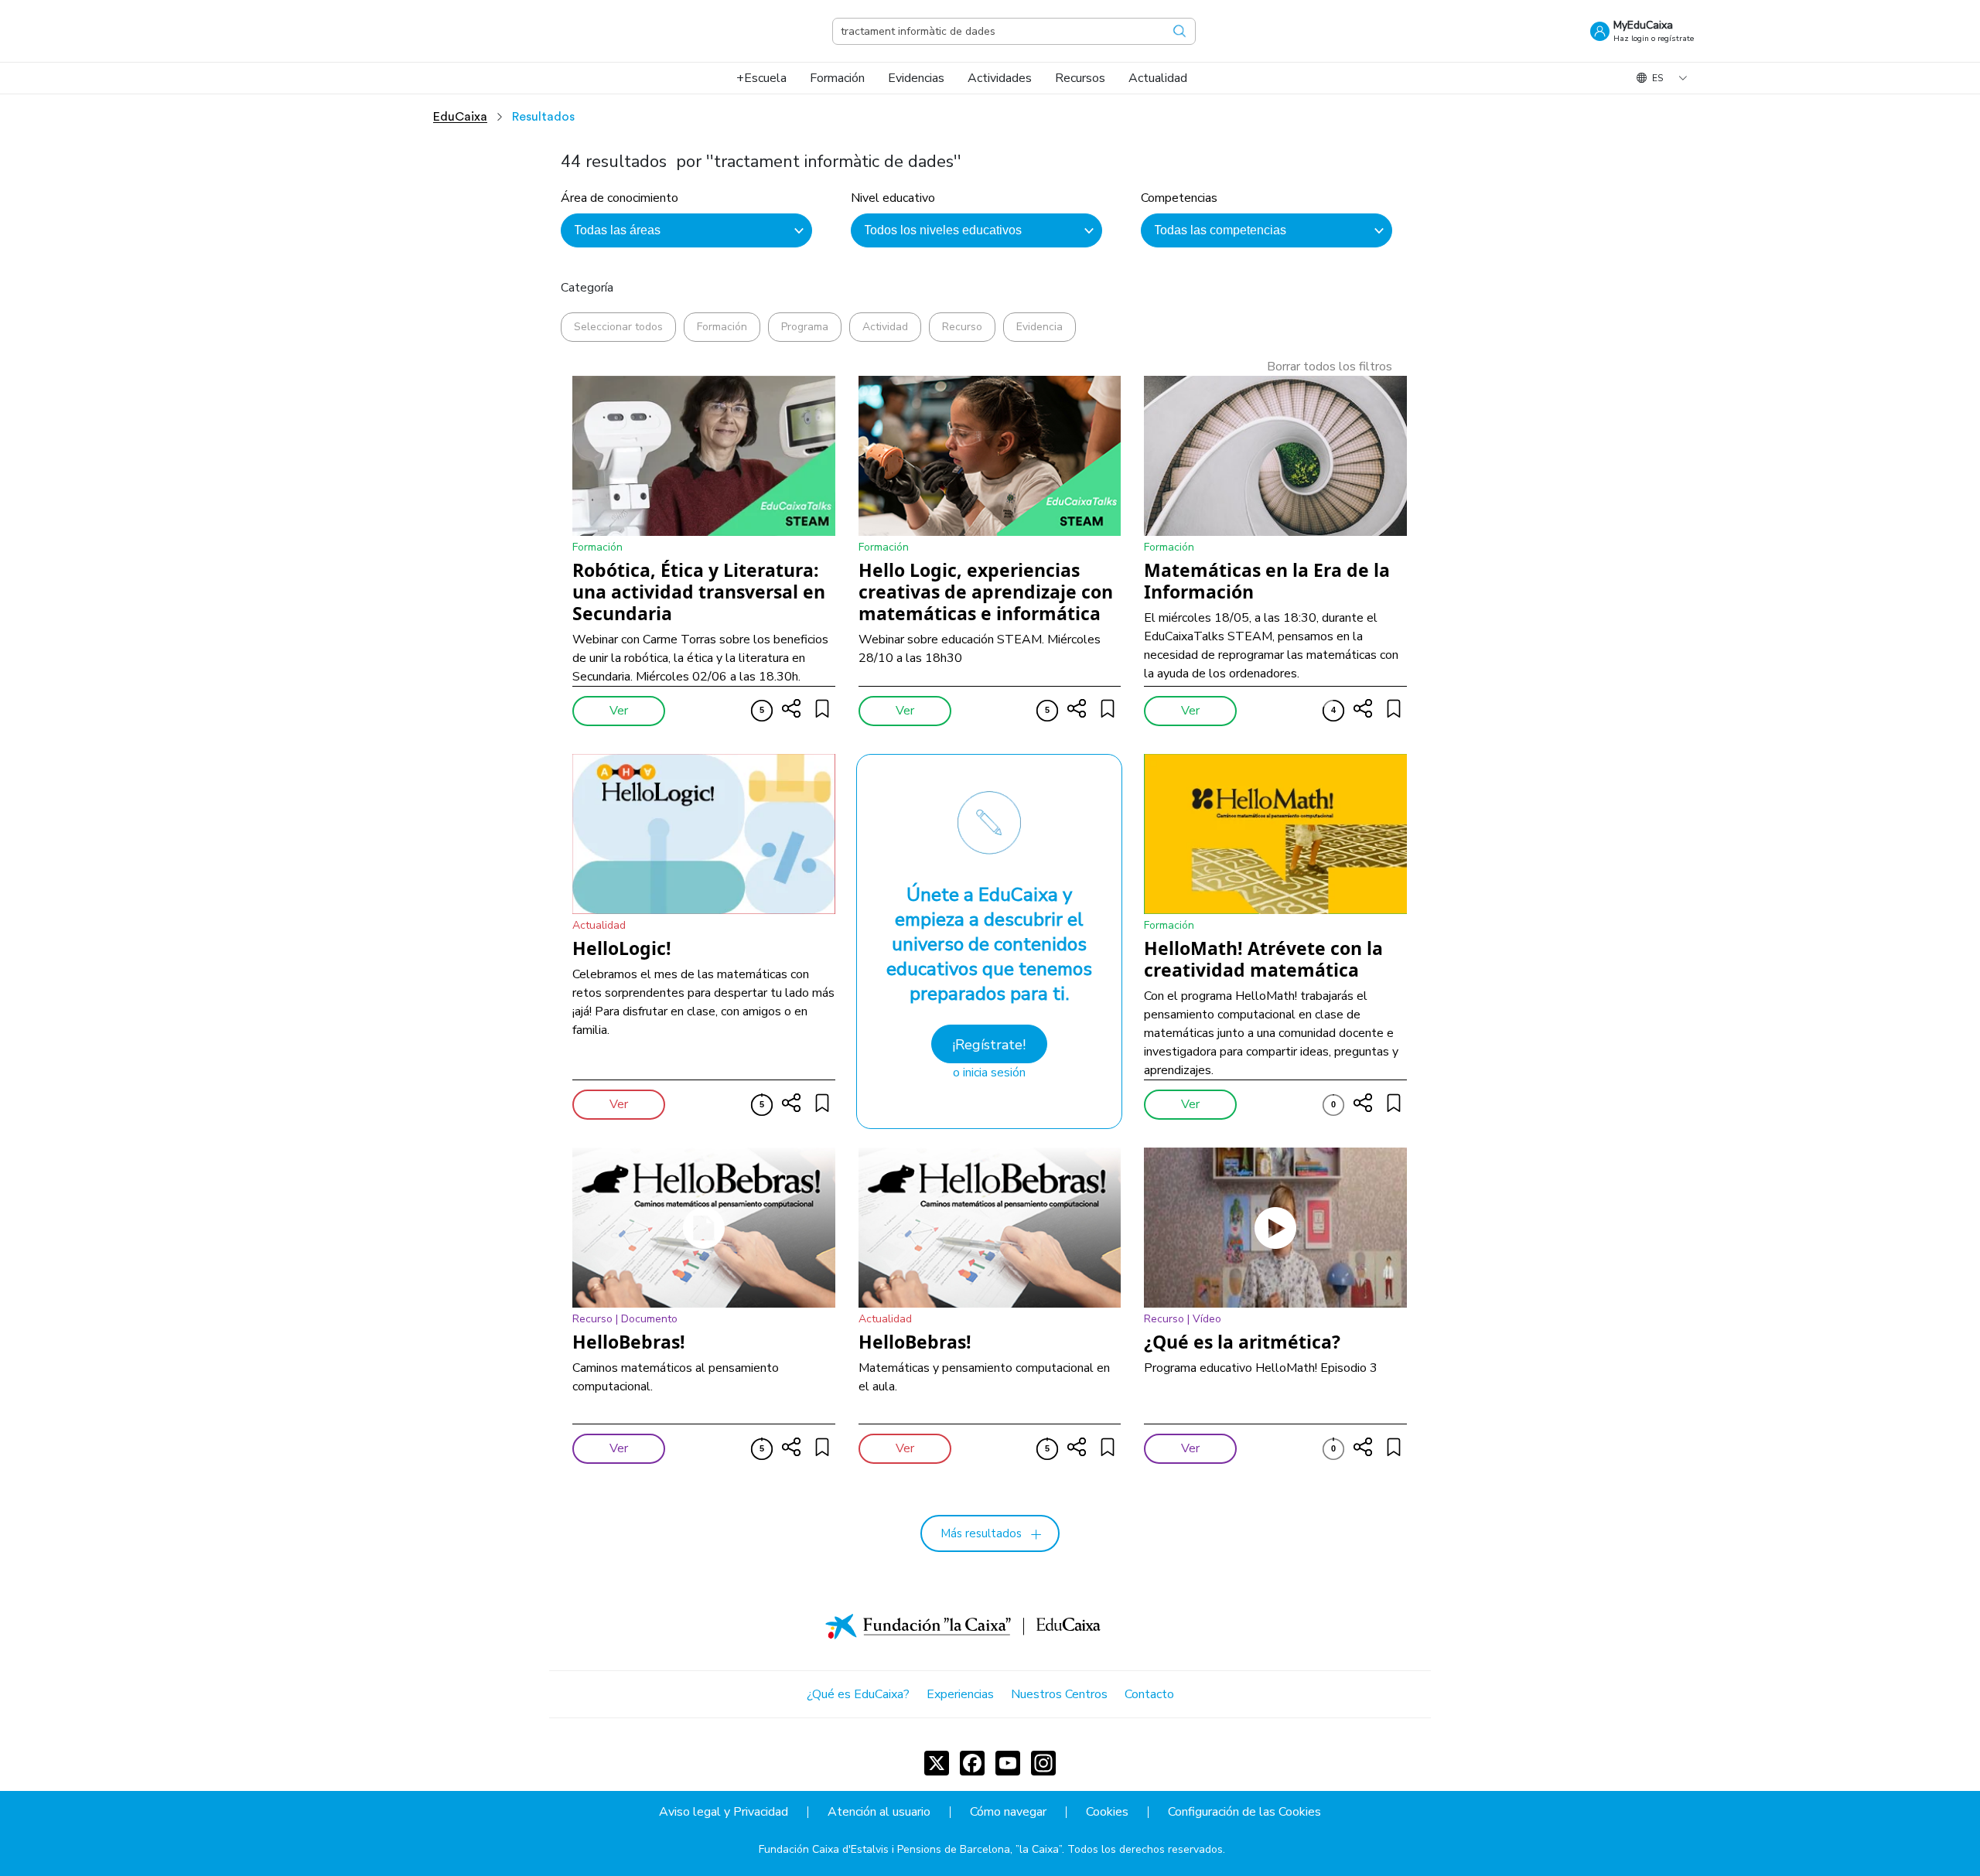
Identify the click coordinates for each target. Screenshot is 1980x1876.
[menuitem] (761, 78)
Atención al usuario (879, 1812)
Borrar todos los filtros (1330, 367)
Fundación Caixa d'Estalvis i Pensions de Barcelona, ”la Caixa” (910, 1849)
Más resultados (981, 1533)
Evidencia (1039, 327)
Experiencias (960, 1694)
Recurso (962, 327)
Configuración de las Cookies (1244, 1812)
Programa (805, 327)
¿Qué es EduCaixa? (858, 1694)
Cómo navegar (1008, 1812)
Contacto (1149, 1694)
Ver (619, 711)
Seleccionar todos (618, 327)
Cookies (1107, 1812)
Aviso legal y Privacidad (724, 1812)
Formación (722, 327)
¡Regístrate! (989, 1045)
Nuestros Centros (1059, 1694)
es (1657, 78)
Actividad (885, 327)
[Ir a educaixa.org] (364, 31)
